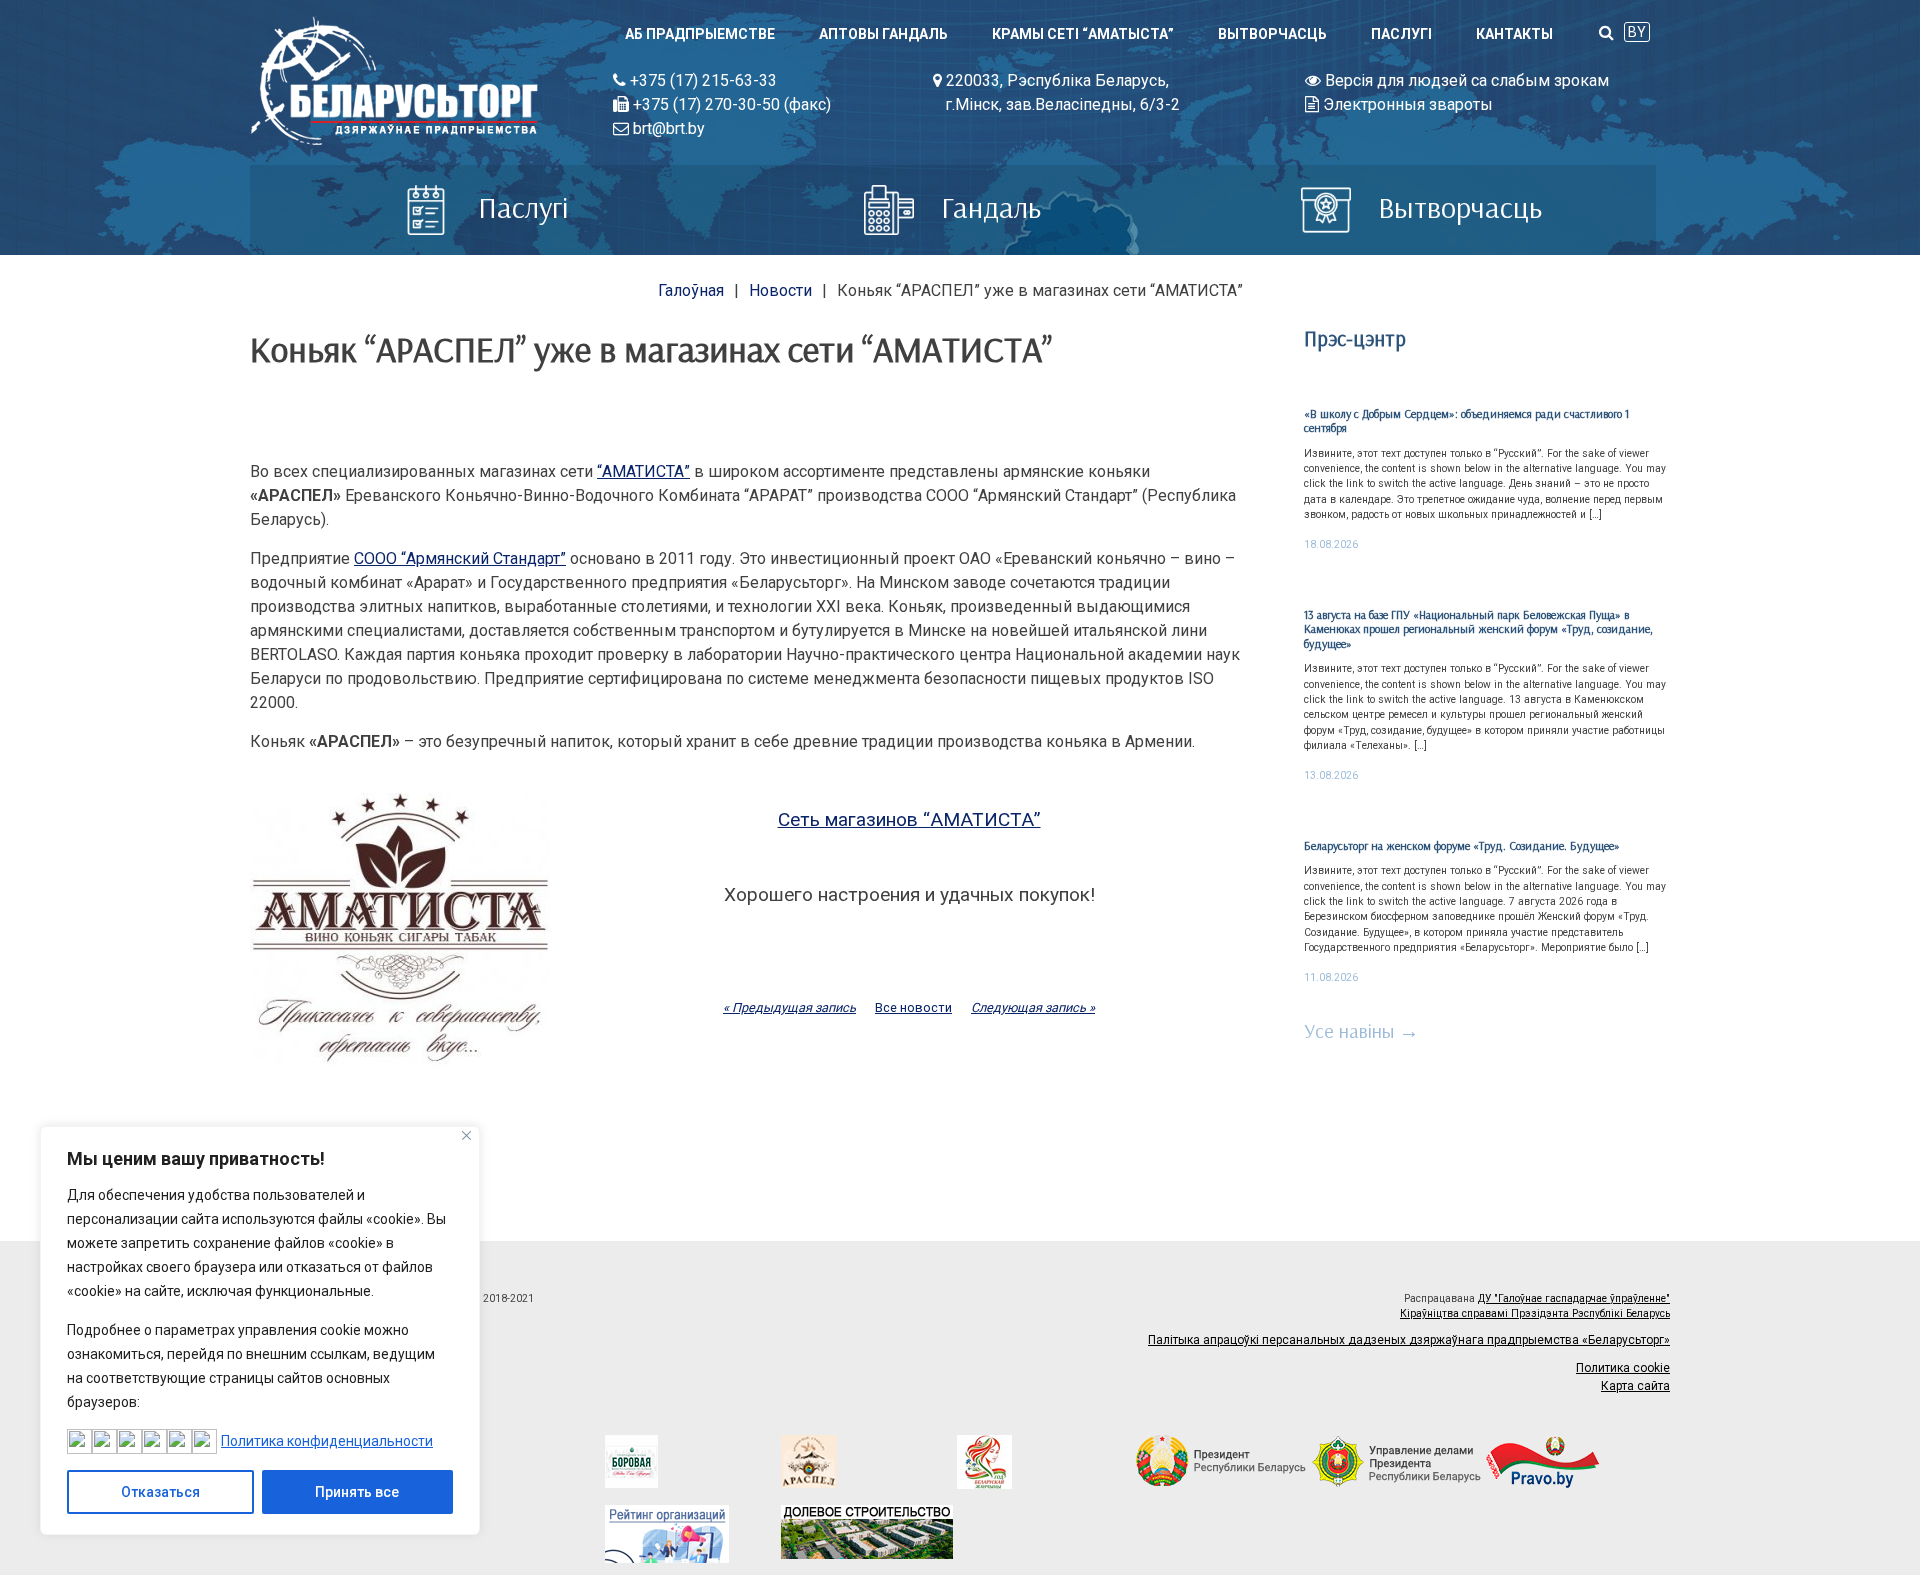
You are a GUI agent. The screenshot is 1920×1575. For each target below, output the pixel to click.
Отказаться (160, 1492)
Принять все (357, 1492)
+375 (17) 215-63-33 (701, 80)
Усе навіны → (1361, 1030)
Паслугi (1401, 34)
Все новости (913, 1007)
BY (1637, 32)
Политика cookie (1623, 1368)
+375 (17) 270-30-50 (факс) (730, 104)
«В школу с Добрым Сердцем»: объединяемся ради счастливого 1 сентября (1466, 420)
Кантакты (1514, 34)
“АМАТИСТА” (643, 471)
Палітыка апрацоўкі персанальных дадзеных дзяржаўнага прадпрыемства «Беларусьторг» (1409, 1340)
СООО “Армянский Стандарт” (460, 558)
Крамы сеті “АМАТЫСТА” (1083, 34)
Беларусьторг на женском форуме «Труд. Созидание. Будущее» (1462, 845)
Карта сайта (1635, 1386)
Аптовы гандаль (883, 34)
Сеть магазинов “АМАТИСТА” (909, 819)
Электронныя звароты (1406, 104)
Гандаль (987, 207)
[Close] (466, 1135)
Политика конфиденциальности (327, 1441)
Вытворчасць (1272, 34)
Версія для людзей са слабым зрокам (1465, 80)
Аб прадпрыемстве (700, 34)
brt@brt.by (667, 128)
